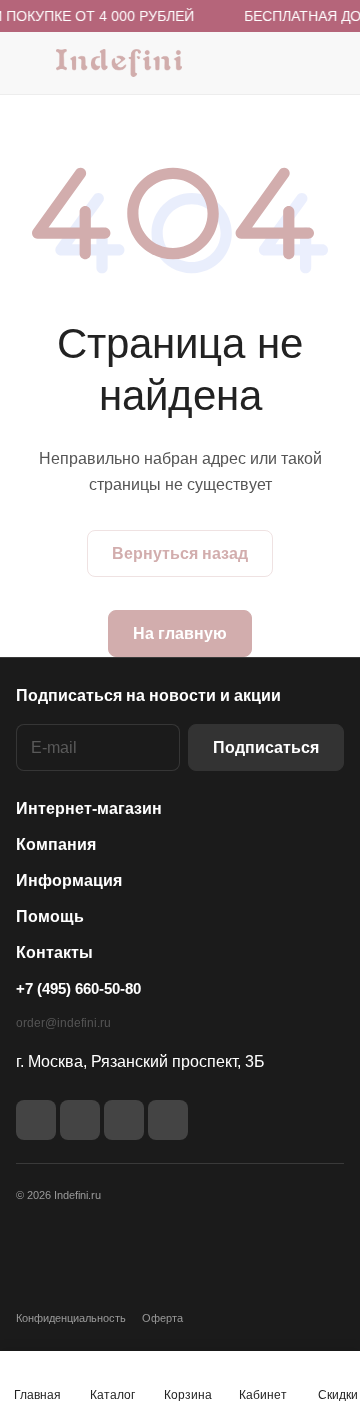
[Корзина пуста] (328, 63)
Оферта (162, 1318)
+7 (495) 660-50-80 (78, 988)
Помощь (50, 916)
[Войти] (289, 63)
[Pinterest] (168, 1120)
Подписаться (266, 747)
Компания (56, 844)
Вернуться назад (180, 553)
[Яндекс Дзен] (124, 1120)
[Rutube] (80, 1120)
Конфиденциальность (71, 1318)
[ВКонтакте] (36, 1120)
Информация (69, 880)
